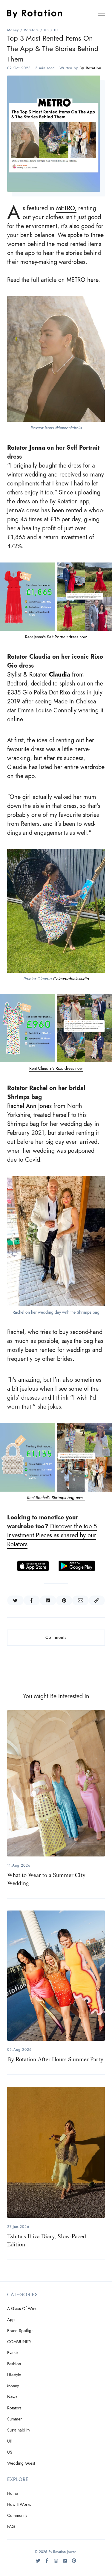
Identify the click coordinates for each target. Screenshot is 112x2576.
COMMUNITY (19, 2342)
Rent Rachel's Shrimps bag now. (56, 1498)
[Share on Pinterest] (64, 1601)
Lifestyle (14, 2375)
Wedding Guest (21, 2463)
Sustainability (19, 2430)
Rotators (31, 30)
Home (13, 2493)
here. (94, 280)
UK (57, 30)
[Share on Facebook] (32, 1601)
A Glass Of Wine (22, 2309)
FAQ (11, 2527)
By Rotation (90, 68)
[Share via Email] (80, 1601)
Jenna (38, 448)
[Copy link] (97, 1601)
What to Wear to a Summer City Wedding (46, 1879)
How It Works (19, 2504)
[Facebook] (47, 2563)
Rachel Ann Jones (29, 1106)
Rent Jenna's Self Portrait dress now (56, 637)
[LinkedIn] (65, 2563)
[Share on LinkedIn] (48, 1601)
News (12, 2397)
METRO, (66, 208)
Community (17, 2516)
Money (13, 30)
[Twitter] (38, 2563)
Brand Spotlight (21, 2331)
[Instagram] (56, 2563)
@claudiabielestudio (71, 979)
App (11, 2320)
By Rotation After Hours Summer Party (55, 2059)
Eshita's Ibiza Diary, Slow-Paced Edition (47, 2240)
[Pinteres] (74, 2563)
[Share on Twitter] (15, 1601)
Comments (56, 1637)
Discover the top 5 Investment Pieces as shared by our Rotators (52, 1535)
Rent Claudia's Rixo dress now (56, 1068)
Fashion (14, 2364)
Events (13, 2353)
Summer (14, 2419)
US (46, 30)
